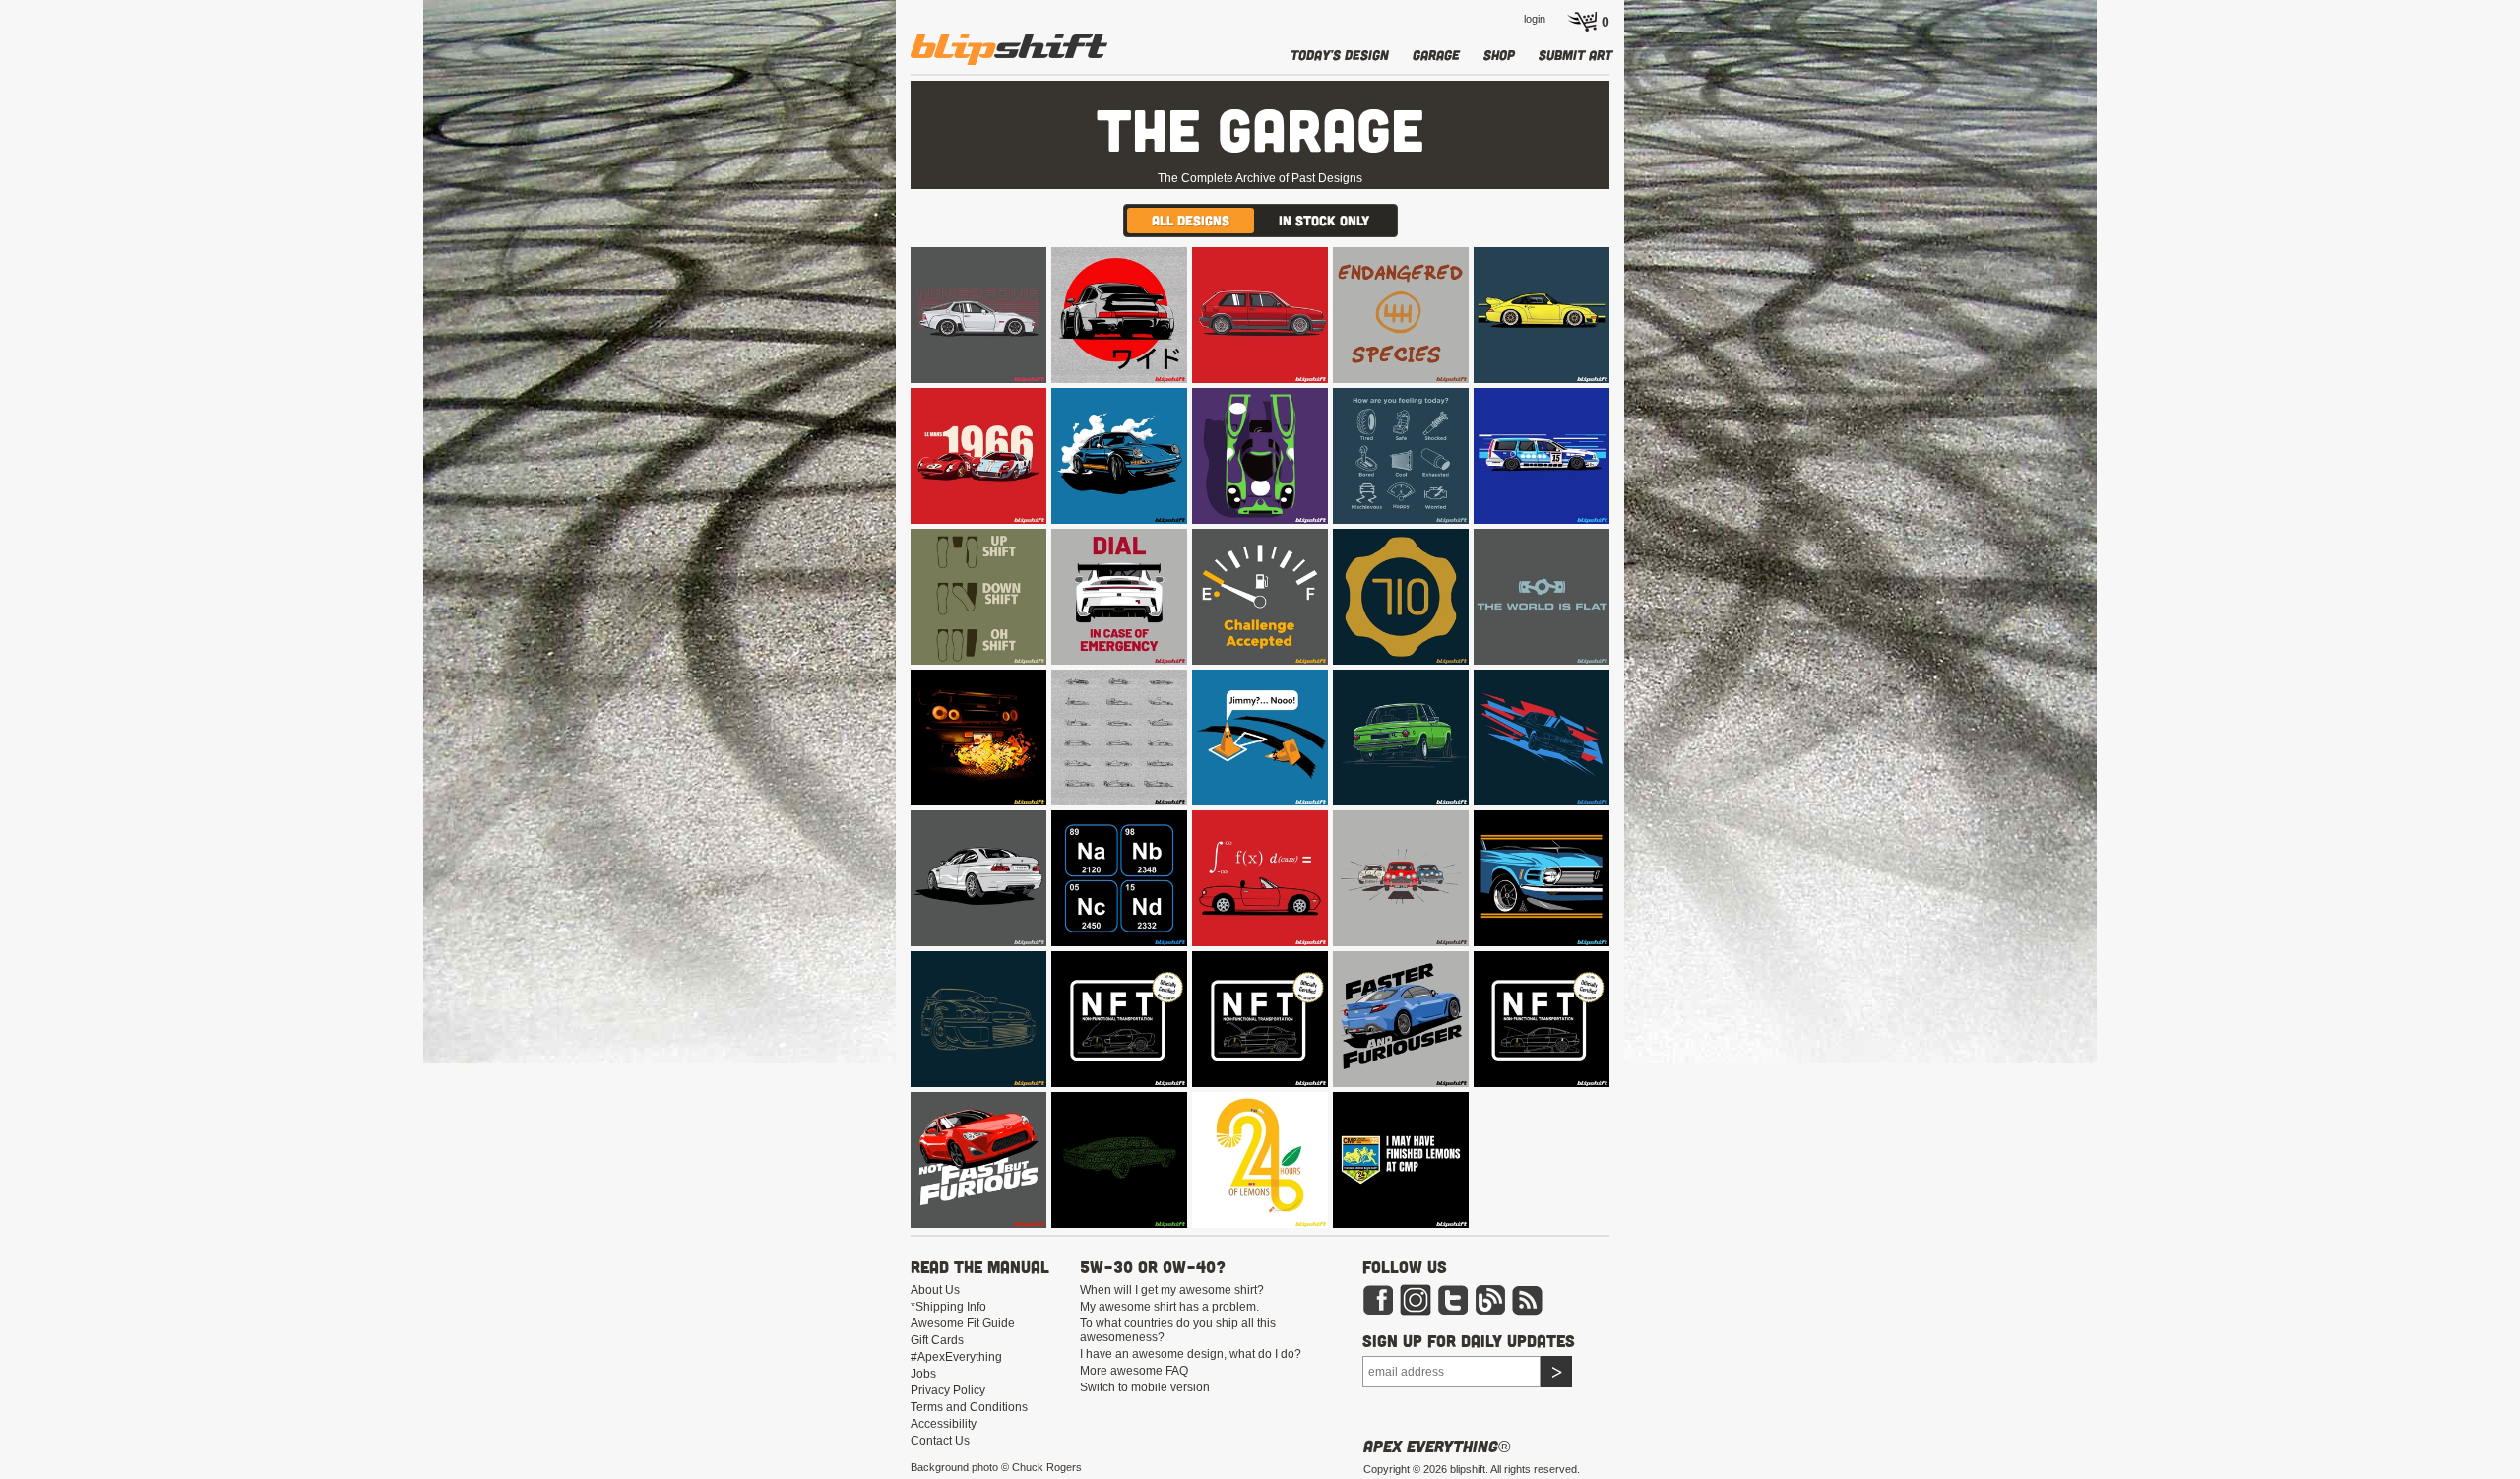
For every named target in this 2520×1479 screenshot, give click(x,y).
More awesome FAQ (1134, 1371)
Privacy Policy (948, 1390)
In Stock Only (1324, 220)
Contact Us (940, 1441)
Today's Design (1340, 55)
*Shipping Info (948, 1307)
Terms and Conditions (969, 1407)
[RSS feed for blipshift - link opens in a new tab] (1528, 1299)
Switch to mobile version (1145, 1387)
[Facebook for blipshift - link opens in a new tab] (1378, 1299)
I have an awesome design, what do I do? (1191, 1354)
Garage (1436, 55)
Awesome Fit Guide (963, 1323)
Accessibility (944, 1424)
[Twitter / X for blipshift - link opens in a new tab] (1453, 1299)
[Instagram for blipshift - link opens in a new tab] (1416, 1299)
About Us (935, 1290)
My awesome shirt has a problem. (1169, 1307)
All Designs (1191, 220)
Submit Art (1575, 55)
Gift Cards (937, 1340)
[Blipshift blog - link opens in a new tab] (1490, 1299)
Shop (1499, 55)
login (1535, 19)
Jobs (923, 1374)
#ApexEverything (956, 1357)
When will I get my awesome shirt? (1172, 1290)
